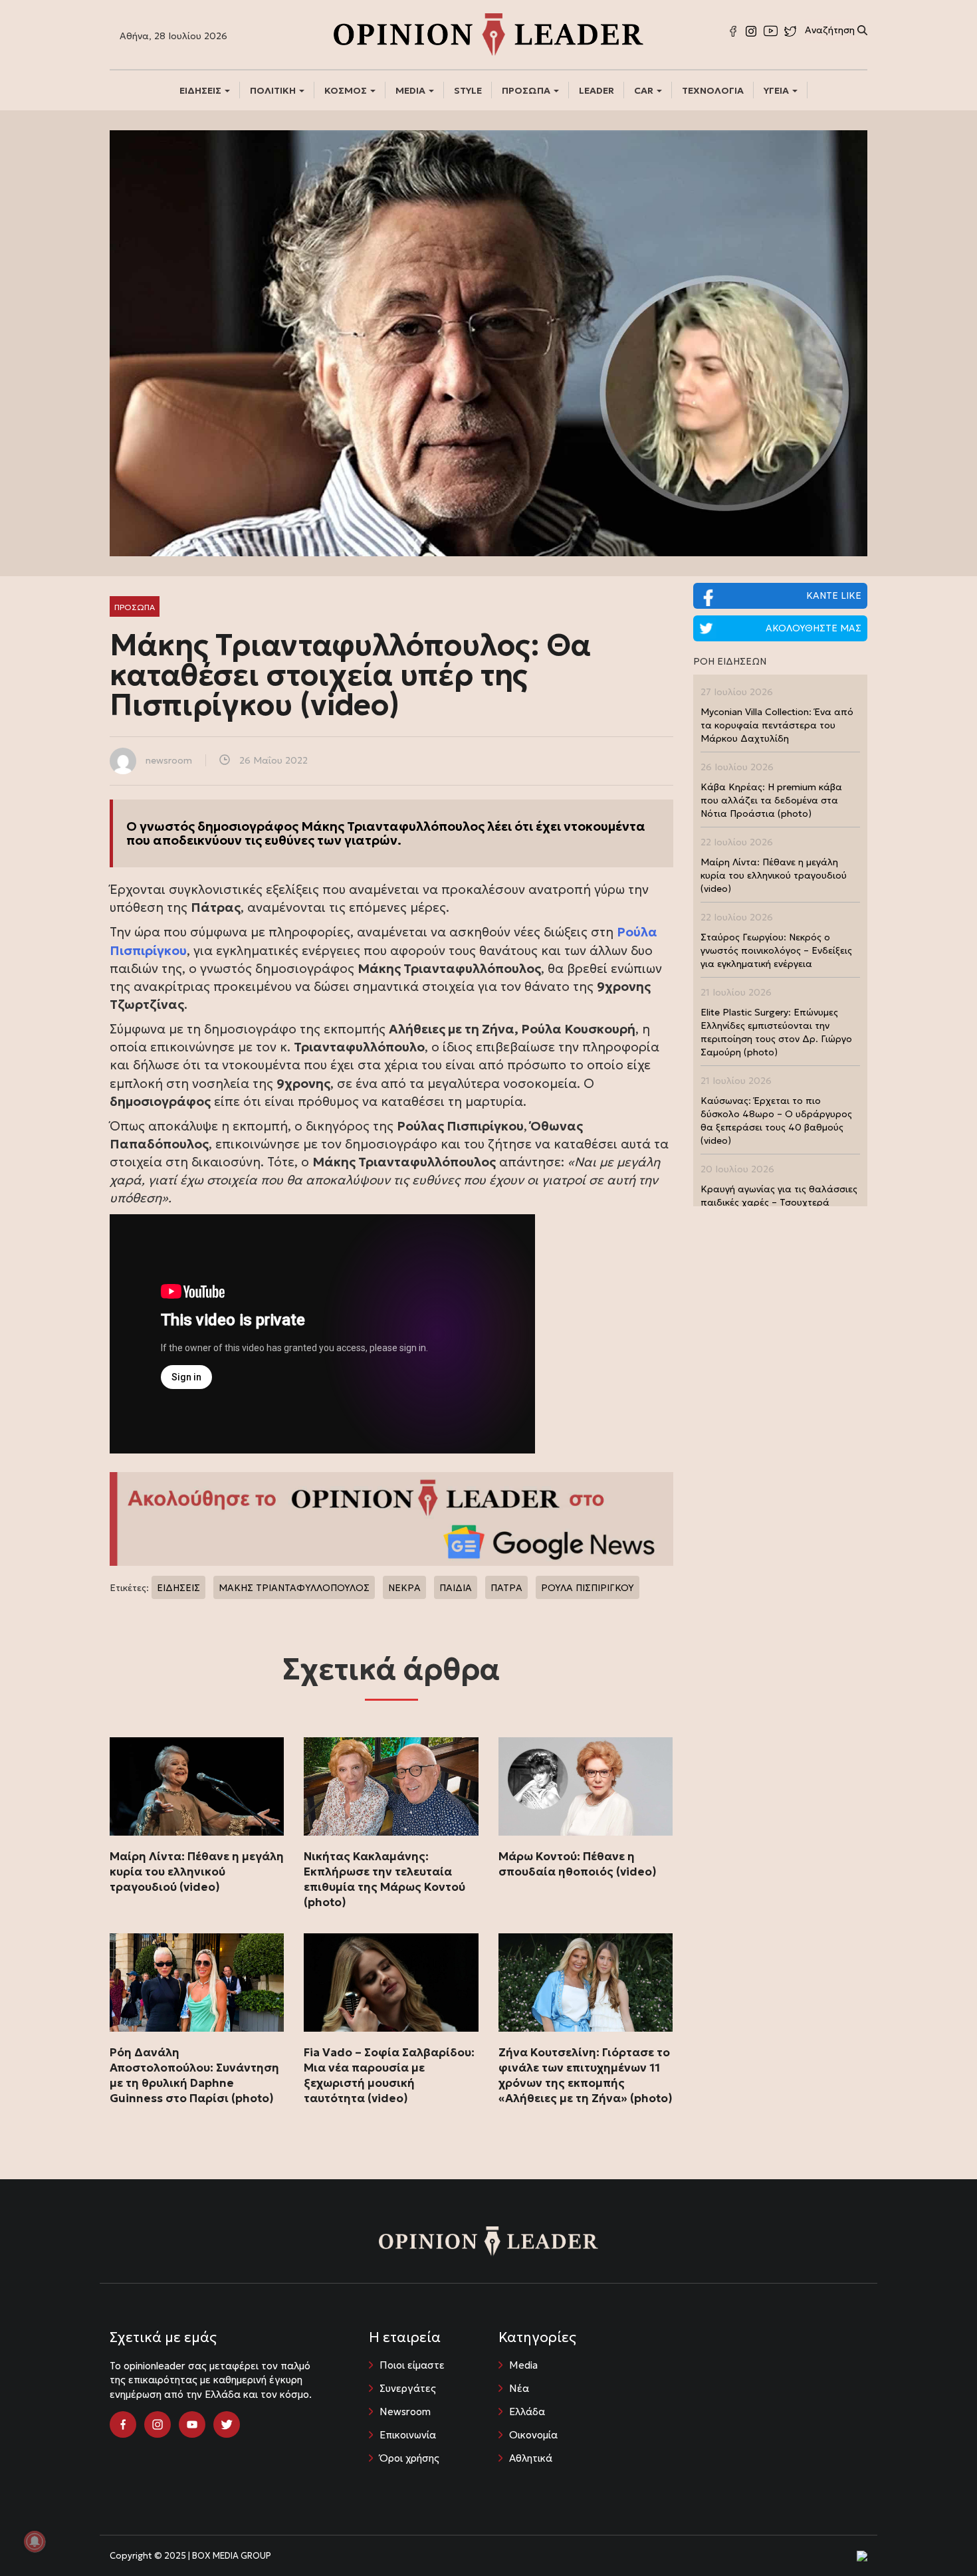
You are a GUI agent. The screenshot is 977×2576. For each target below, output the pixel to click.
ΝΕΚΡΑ (404, 1588)
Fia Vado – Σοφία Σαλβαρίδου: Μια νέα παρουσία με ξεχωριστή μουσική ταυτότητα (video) (389, 2075)
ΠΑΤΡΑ (506, 1588)
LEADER (597, 90)
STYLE (468, 90)
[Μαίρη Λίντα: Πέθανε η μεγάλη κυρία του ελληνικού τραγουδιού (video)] (197, 1786)
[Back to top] (937, 2536)
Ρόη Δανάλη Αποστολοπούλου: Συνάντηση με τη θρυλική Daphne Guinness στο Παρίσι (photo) (194, 2075)
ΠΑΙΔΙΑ (456, 1588)
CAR (645, 90)
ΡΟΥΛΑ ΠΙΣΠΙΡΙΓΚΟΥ (588, 1588)
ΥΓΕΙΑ (777, 90)
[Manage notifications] (35, 2541)
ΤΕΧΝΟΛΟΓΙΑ (713, 90)
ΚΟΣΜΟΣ (347, 90)
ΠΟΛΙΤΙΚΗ (274, 90)
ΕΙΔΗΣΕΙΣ (201, 90)
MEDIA (411, 90)
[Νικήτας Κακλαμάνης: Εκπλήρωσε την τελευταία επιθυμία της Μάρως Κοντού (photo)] (391, 1786)
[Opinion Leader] (489, 33)
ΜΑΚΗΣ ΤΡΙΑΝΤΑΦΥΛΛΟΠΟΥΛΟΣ (294, 1588)
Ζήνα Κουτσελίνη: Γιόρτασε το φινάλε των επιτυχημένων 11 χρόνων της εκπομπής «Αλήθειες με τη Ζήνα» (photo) (586, 2075)
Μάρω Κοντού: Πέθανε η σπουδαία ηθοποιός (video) (578, 1864)
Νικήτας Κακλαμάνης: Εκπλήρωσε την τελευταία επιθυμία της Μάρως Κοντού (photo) (384, 1879)
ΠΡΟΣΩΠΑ (527, 90)
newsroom (169, 760)
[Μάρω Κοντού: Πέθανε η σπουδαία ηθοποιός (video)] (586, 1786)
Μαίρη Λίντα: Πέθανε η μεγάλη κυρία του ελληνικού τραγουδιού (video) (197, 1872)
